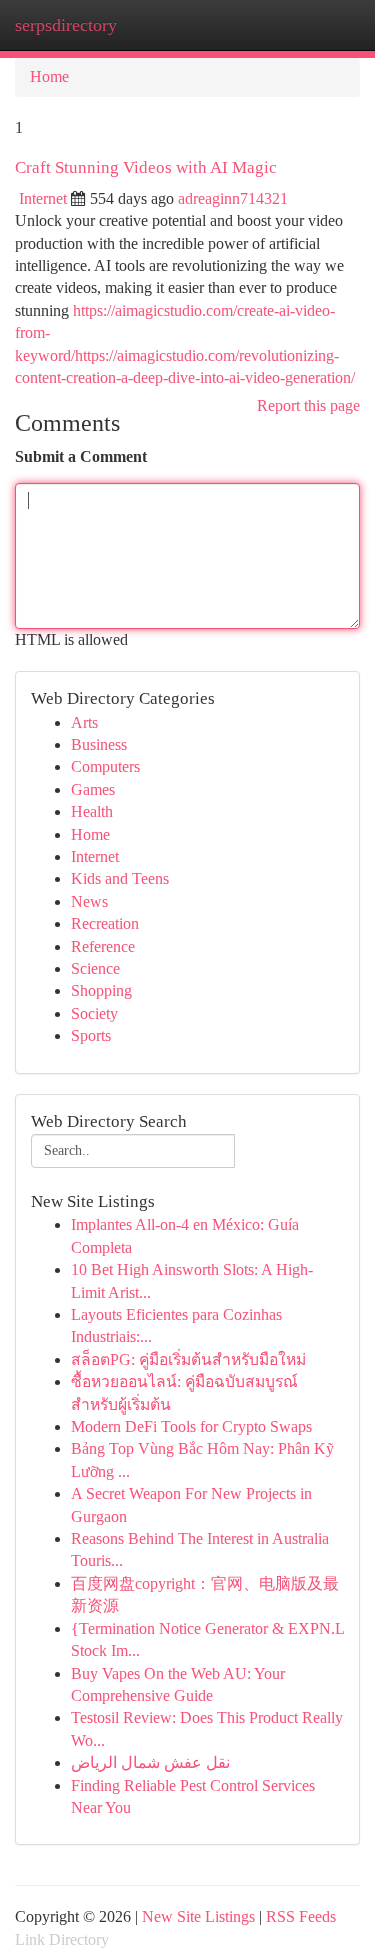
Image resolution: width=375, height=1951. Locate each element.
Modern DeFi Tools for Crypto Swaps (191, 1426)
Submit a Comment (81, 456)
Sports (91, 1035)
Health (92, 811)
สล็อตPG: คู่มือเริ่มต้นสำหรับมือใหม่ (188, 1359)
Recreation (105, 923)
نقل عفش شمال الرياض (150, 1762)
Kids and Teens (120, 878)
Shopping (101, 990)
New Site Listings (198, 1916)
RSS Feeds (301, 1916)
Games (93, 789)
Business (99, 744)
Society (94, 1013)
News (89, 901)
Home (49, 76)
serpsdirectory (66, 25)
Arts (84, 722)
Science (95, 968)
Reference (103, 946)
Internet (43, 198)
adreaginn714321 (233, 198)
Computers (105, 766)
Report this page (308, 405)
